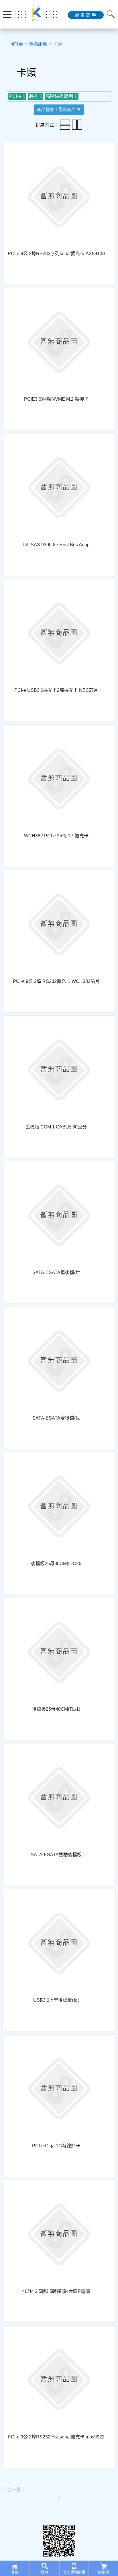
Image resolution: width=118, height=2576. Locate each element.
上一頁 (13, 2490)
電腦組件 (38, 44)
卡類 (58, 44)
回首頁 (16, 44)
